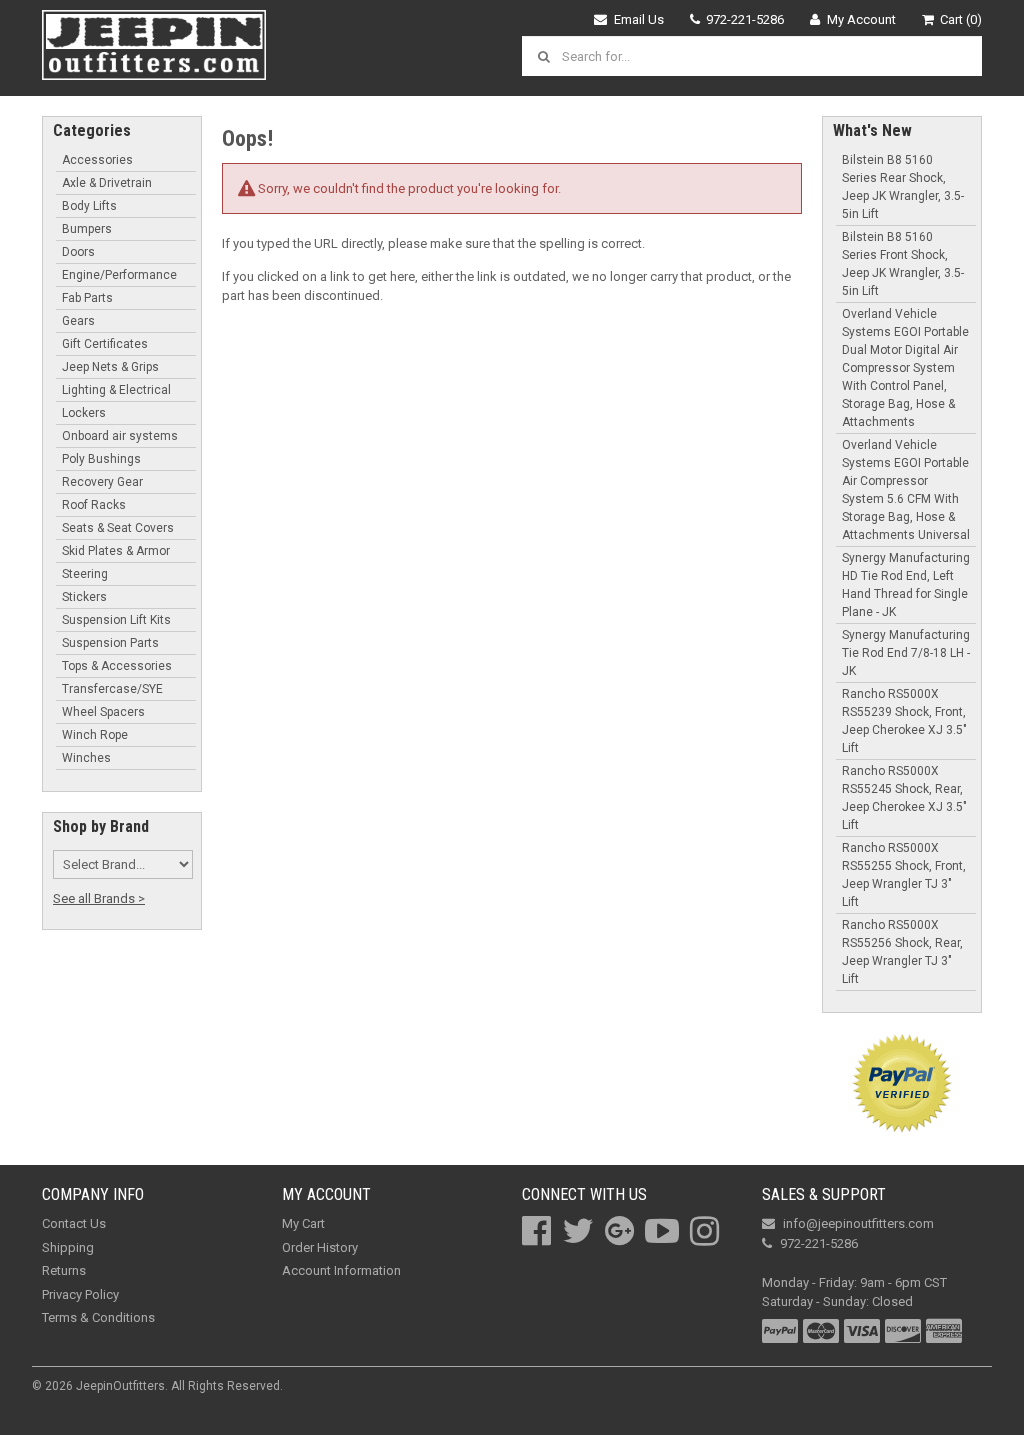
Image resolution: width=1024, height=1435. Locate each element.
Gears (78, 321)
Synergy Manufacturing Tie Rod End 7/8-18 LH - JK (906, 653)
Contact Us (74, 1223)
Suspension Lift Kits (116, 620)
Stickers (84, 597)
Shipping (68, 1247)
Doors (78, 252)
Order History (320, 1247)
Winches (86, 758)
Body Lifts (89, 206)
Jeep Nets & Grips (110, 367)
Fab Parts (87, 298)
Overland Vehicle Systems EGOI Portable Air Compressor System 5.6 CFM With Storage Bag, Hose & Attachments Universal (906, 490)
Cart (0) (961, 19)
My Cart (303, 1223)
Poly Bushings (101, 459)
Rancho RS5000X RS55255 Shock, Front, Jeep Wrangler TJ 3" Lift (904, 875)
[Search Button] (547, 56)
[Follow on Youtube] (662, 1231)
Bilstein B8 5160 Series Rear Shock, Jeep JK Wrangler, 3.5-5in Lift (903, 187)
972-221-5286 (745, 19)
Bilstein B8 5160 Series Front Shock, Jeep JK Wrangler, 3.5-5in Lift (903, 264)
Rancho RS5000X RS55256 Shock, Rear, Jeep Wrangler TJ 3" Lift (902, 952)
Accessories (97, 160)
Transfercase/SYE (112, 689)
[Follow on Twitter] (578, 1231)
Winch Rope (95, 735)
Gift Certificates (105, 344)
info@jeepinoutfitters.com (858, 1223)
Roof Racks (94, 505)
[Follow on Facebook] (536, 1231)
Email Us (639, 19)
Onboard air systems (120, 436)
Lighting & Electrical (116, 390)
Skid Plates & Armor (116, 551)
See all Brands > (99, 898)
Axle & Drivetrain (107, 183)
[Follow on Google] (619, 1231)
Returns (64, 1270)
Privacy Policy (80, 1294)
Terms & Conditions (98, 1317)
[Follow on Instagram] (704, 1231)
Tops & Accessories (117, 666)
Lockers (84, 413)
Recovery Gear (102, 482)
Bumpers (87, 229)
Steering (85, 574)
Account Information (341, 1270)
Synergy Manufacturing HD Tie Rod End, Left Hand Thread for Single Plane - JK (906, 585)
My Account (861, 19)
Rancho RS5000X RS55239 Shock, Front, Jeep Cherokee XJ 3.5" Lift (904, 721)
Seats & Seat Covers (118, 528)
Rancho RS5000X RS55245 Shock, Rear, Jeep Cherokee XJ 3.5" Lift (904, 798)
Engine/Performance (119, 275)
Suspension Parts (110, 643)
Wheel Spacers (103, 712)
